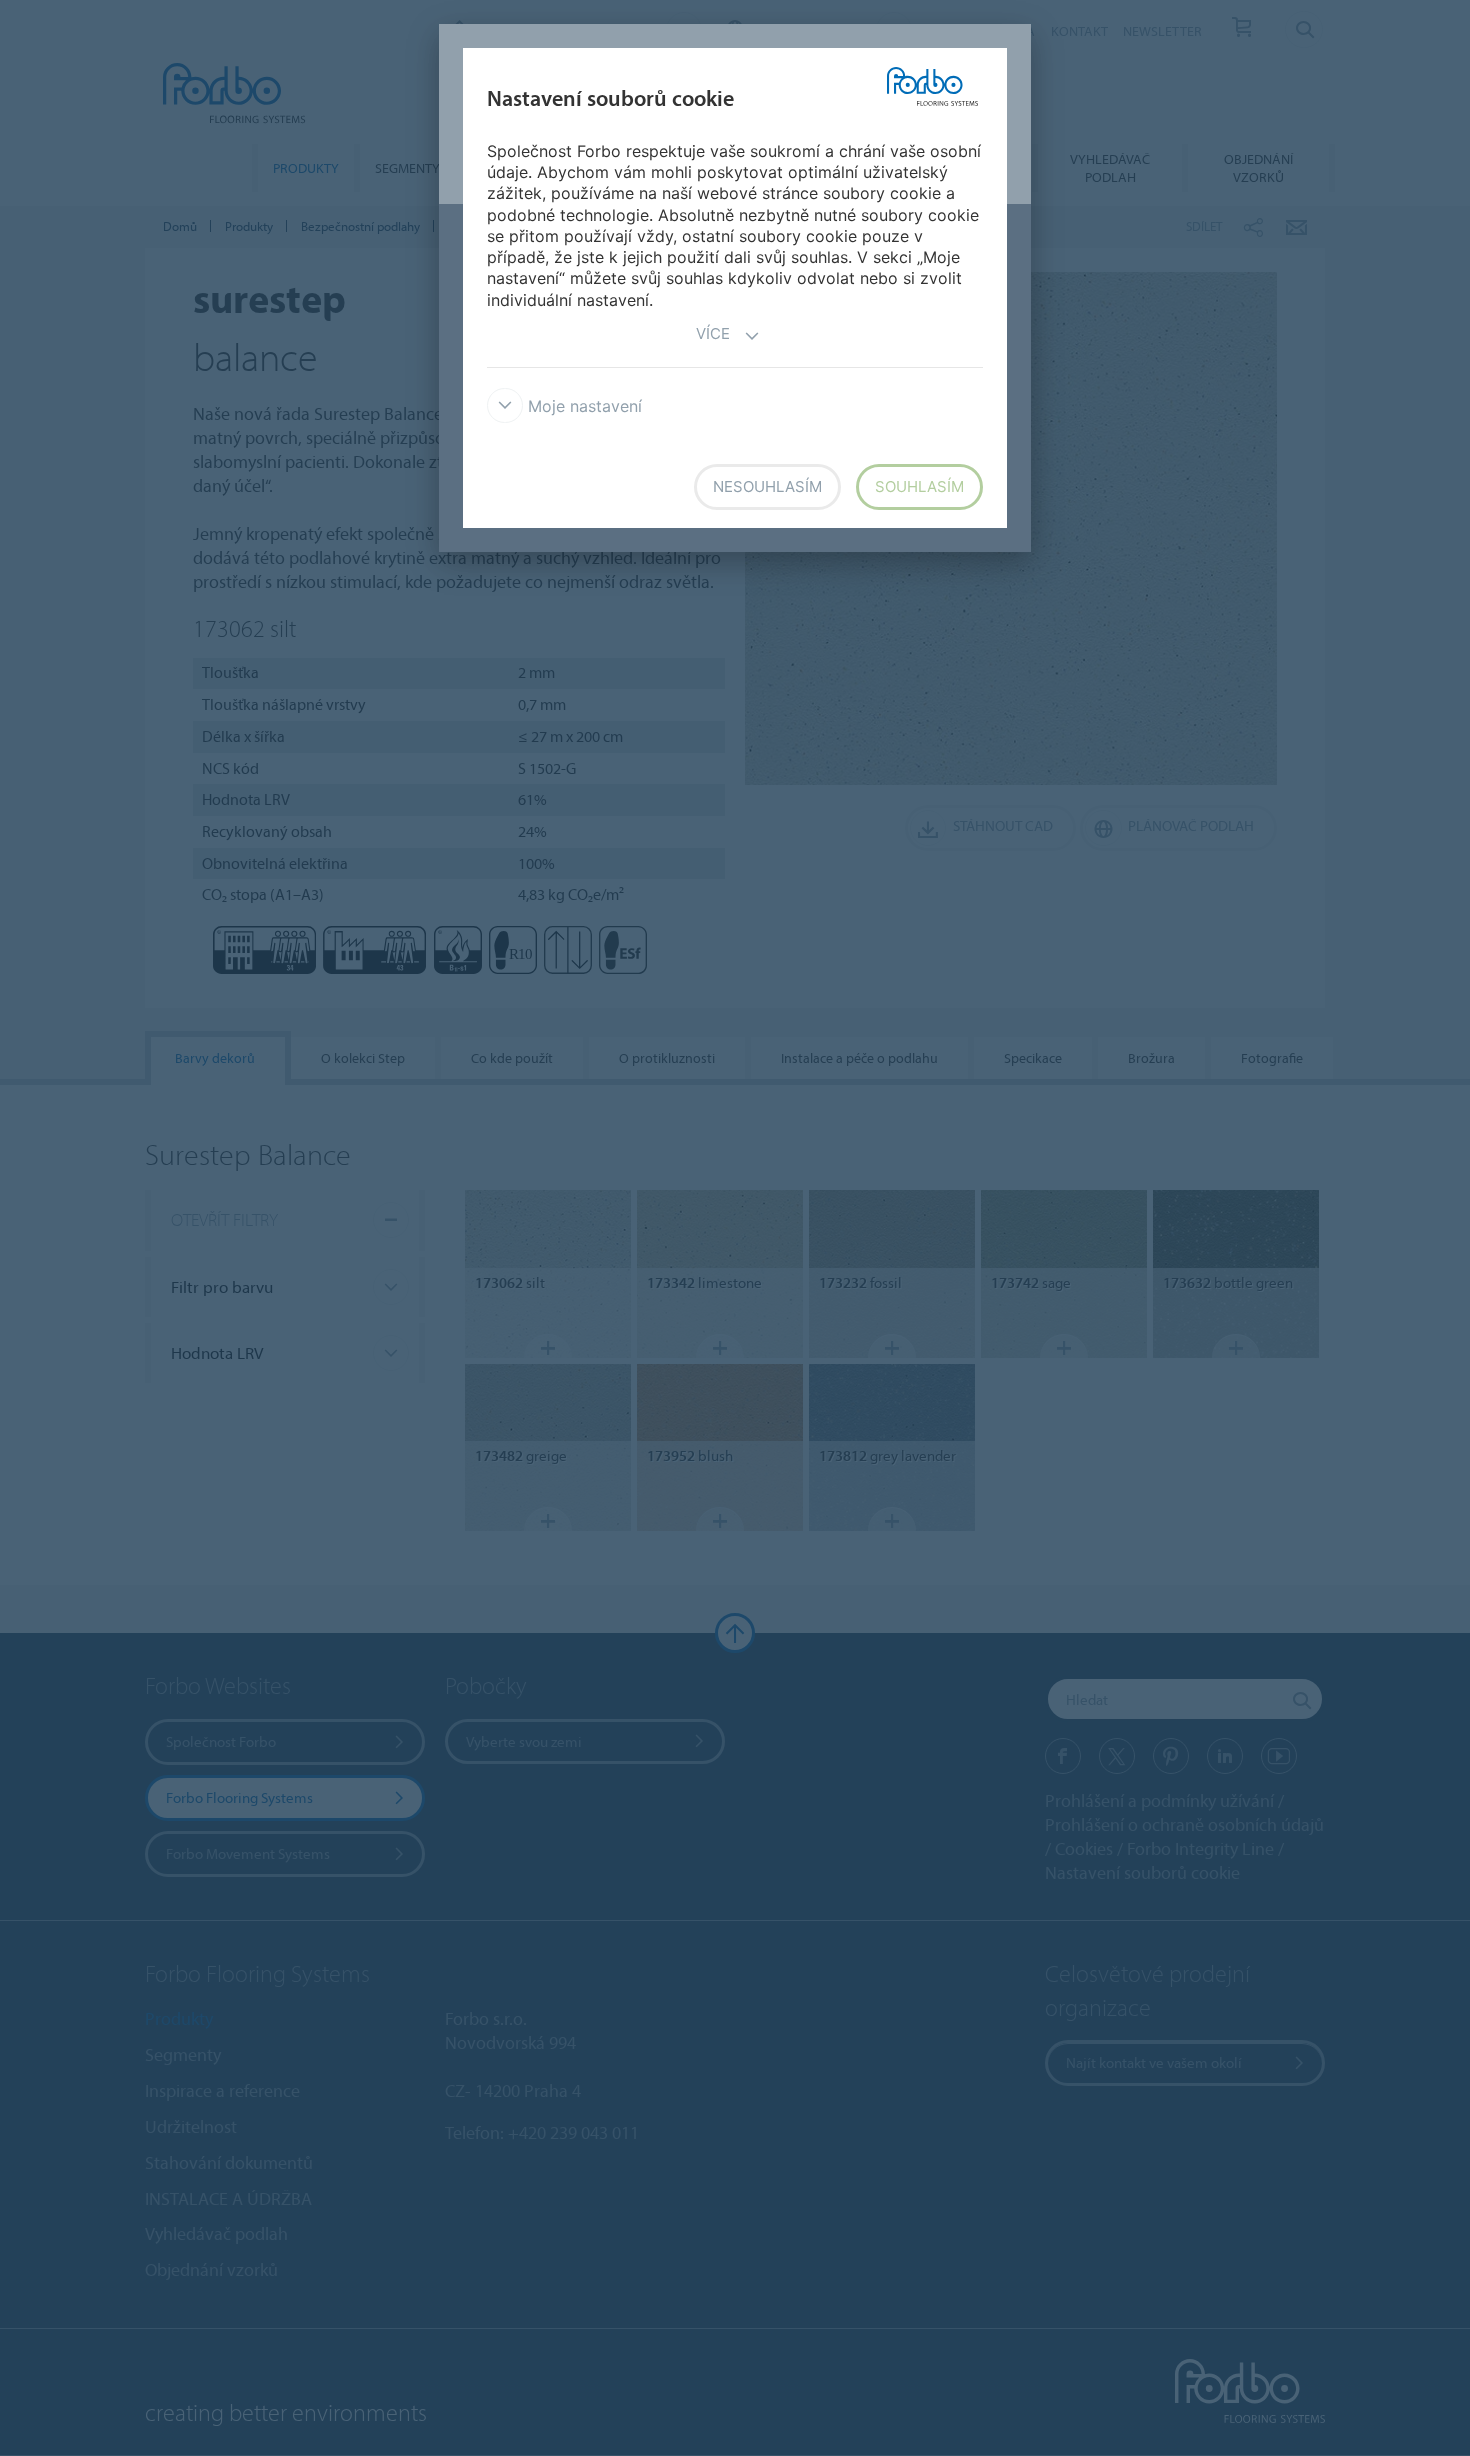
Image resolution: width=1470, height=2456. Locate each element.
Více (713, 333)
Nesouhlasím (767, 486)
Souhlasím (919, 486)
